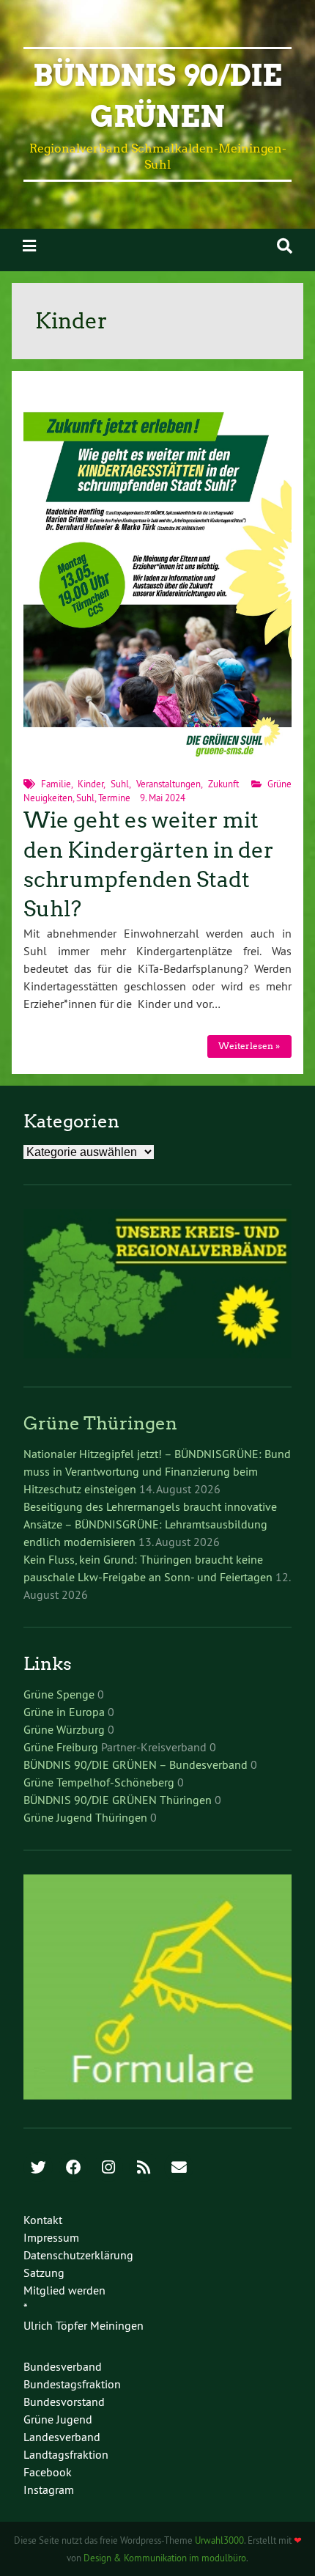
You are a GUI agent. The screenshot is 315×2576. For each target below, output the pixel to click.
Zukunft (223, 784)
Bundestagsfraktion (72, 2384)
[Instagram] (108, 2168)
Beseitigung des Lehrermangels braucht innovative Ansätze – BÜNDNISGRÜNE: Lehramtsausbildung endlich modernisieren (150, 1524)
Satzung (44, 2273)
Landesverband (62, 2437)
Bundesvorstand (64, 2402)
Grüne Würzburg (64, 1729)
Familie (56, 784)
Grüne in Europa (64, 1712)
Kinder (90, 784)
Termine (114, 798)
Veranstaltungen (168, 784)
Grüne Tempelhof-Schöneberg (99, 1782)
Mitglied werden (64, 2290)
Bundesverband (63, 2366)
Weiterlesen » (249, 1046)
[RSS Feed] (144, 2168)
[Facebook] (73, 2168)
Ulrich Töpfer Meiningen (84, 2325)
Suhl (120, 784)
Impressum (51, 2237)
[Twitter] (38, 2168)
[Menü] (29, 246)
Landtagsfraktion (66, 2454)
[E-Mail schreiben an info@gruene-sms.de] (179, 2168)
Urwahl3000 (219, 2540)
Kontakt (43, 2220)
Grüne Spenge (59, 1694)
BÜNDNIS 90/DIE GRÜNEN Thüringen (118, 1800)
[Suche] (285, 246)
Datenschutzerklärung (78, 2255)
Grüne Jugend (58, 2419)
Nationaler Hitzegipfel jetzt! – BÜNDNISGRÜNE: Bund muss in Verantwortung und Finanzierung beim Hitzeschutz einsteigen (157, 1471)
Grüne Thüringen (100, 1423)
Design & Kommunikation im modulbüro (165, 2558)
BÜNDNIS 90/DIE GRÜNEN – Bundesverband (136, 1764)
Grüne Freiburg (61, 1747)
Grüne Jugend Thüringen (85, 1817)
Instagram (49, 2489)
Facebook (48, 2472)
